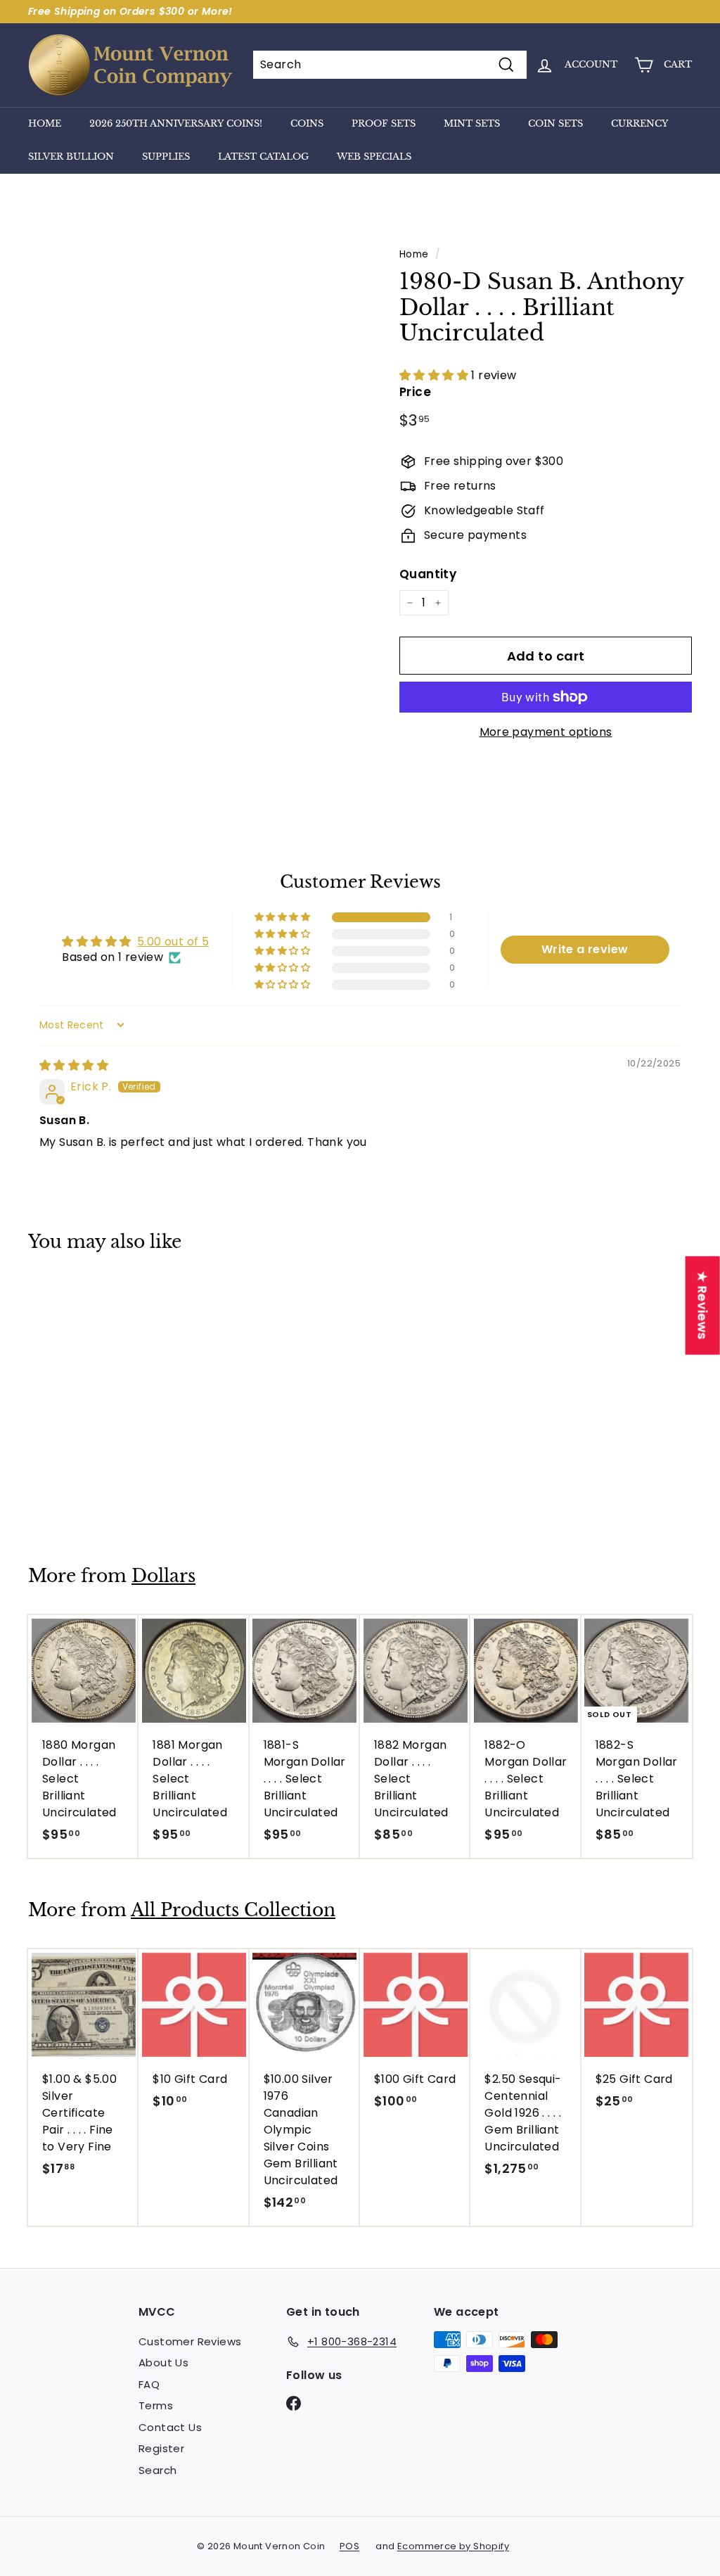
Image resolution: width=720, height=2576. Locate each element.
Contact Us (170, 2427)
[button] (435, 375)
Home (45, 123)
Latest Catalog (263, 157)
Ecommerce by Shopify (453, 2546)
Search (157, 2470)
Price (415, 392)
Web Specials (374, 157)
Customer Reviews (190, 2341)
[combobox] (390, 65)
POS (349, 2546)
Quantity (428, 574)
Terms (156, 2405)
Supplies (166, 157)
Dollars (163, 1576)
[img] (74, 1065)
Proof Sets (384, 123)
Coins (307, 123)
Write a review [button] (585, 949)
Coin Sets (555, 123)
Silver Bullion (71, 157)
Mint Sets (472, 123)
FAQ (149, 2384)
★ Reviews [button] (703, 1306)
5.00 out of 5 (173, 942)
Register (161, 2448)
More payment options (546, 732)
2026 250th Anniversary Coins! (176, 123)
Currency (640, 123)
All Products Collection (233, 1910)
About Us (163, 2363)
